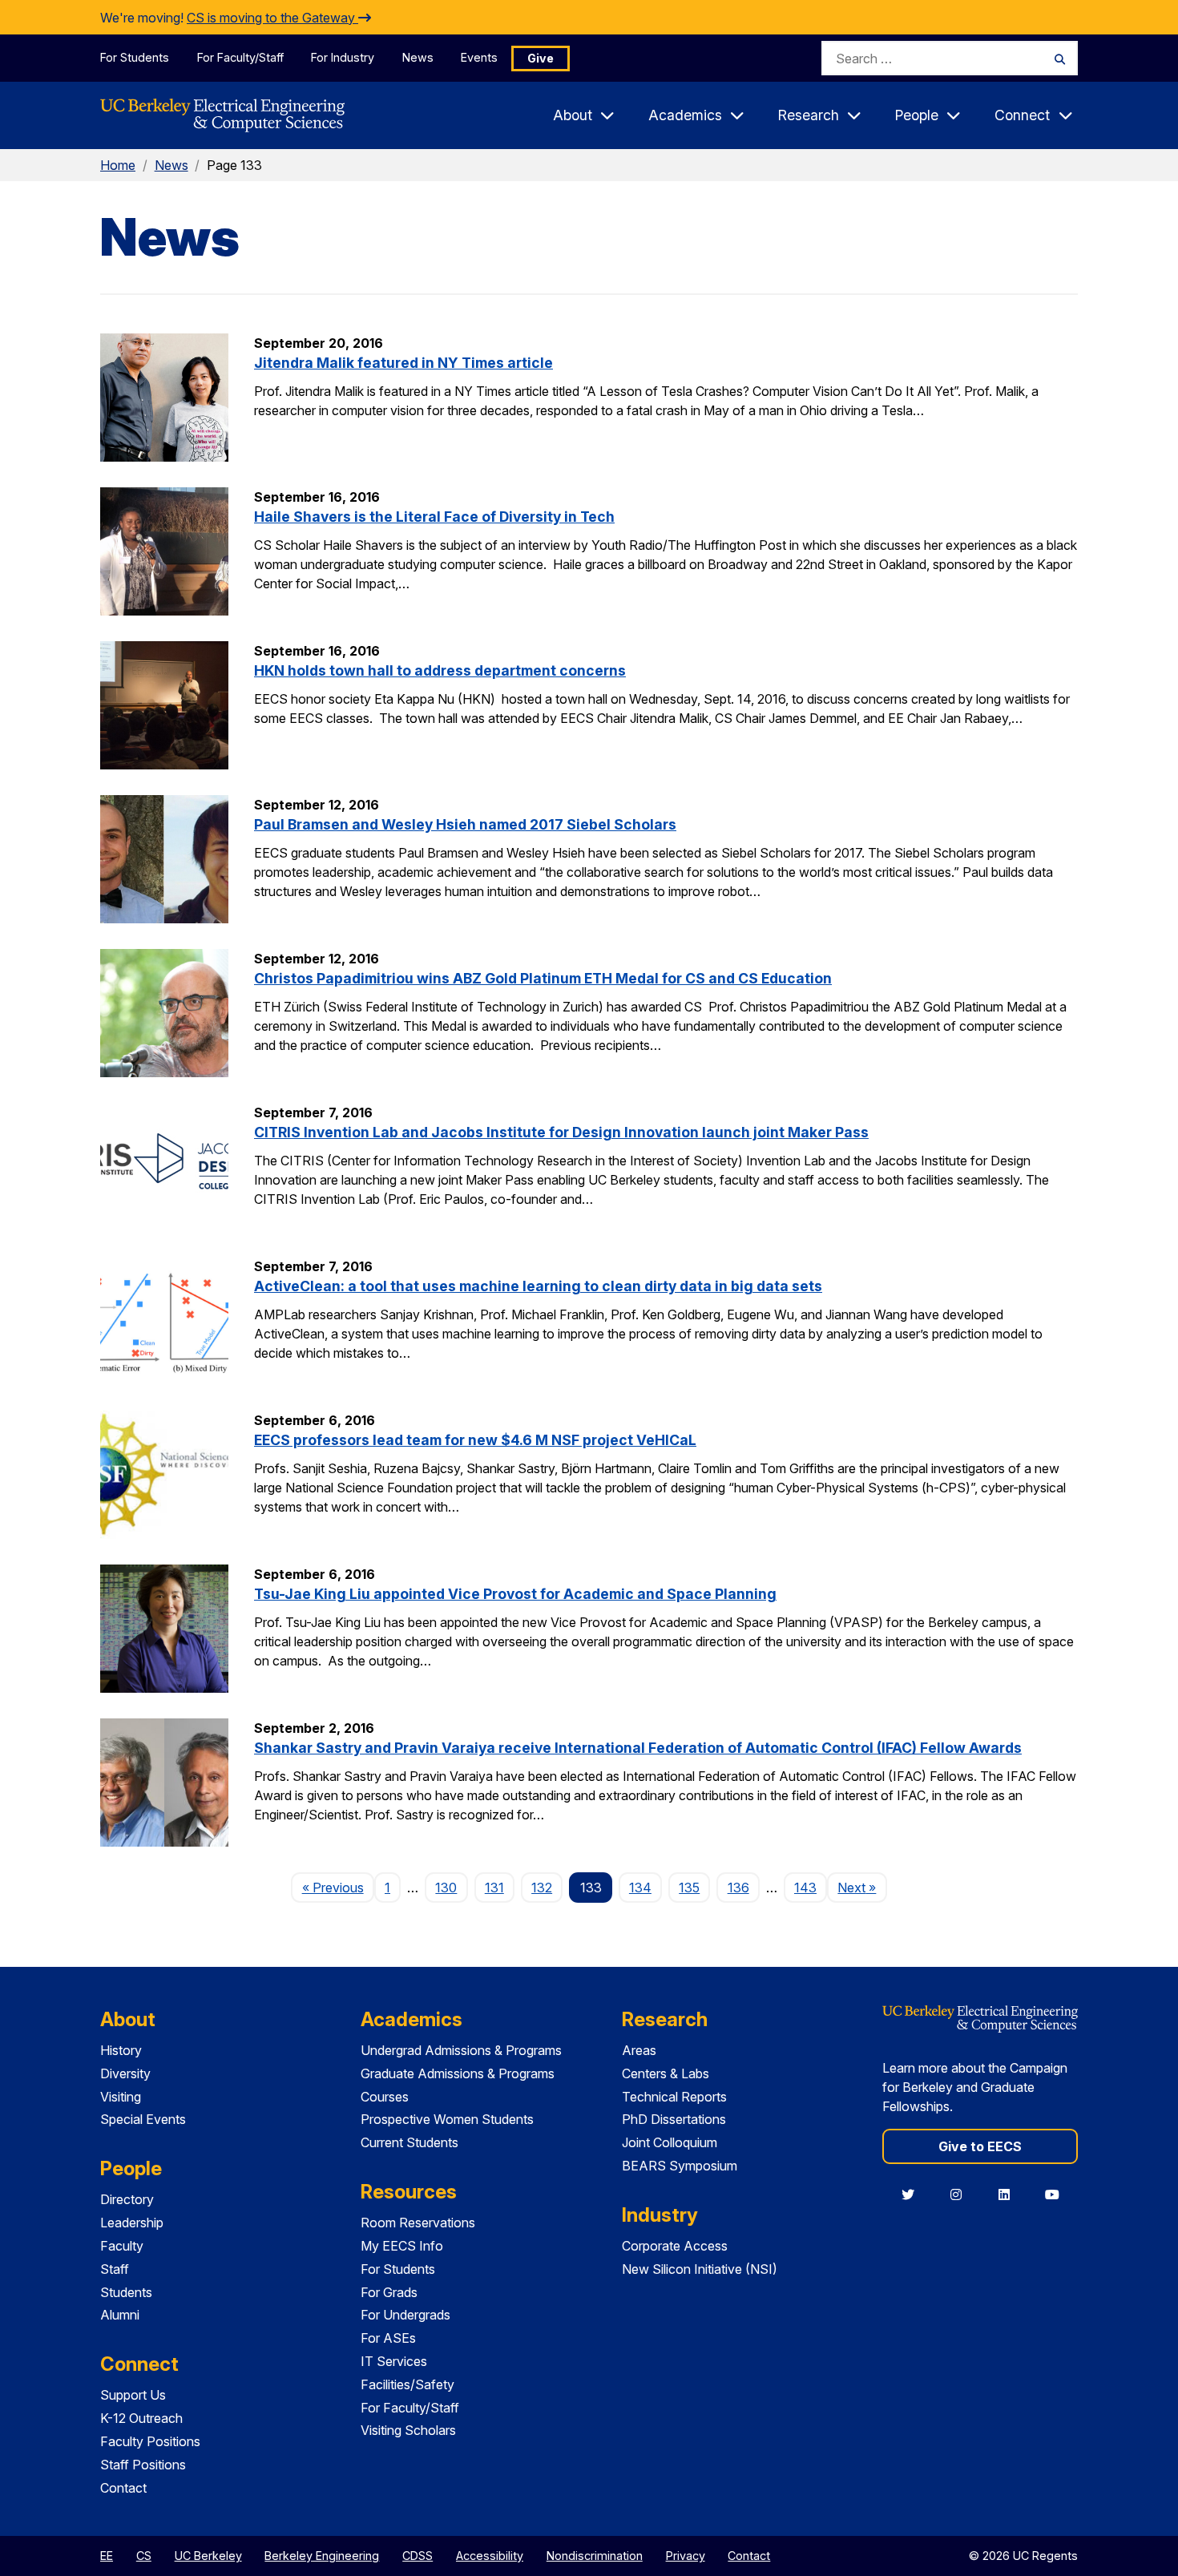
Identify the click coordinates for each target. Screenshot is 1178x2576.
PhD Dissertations (674, 2119)
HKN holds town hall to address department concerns (440, 670)
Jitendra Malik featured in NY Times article (403, 363)
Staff (115, 2269)
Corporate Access (675, 2246)
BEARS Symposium (680, 2166)
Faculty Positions (150, 2441)
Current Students (409, 2142)
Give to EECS (980, 2146)
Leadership (132, 2223)
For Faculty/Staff (240, 57)
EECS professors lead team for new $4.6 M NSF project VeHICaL (475, 1440)
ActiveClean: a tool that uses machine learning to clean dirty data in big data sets (538, 1286)
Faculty (122, 2246)
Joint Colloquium (670, 2142)
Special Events (143, 2119)
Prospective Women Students (447, 2119)
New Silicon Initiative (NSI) (700, 2269)
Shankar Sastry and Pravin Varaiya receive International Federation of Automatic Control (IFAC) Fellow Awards (638, 1748)
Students (126, 2292)
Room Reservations (418, 2223)
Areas (639, 2050)
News (418, 57)
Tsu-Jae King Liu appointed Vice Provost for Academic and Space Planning (515, 1594)
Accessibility (490, 2556)
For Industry (343, 57)
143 (805, 1888)
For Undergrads (405, 2315)
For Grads (389, 2292)
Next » (862, 1887)
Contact (123, 2488)
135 (689, 1888)
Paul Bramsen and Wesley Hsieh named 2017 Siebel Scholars (465, 824)
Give (541, 58)
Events (479, 57)
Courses (385, 2097)
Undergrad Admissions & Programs (461, 2050)
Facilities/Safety (407, 2384)
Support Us (133, 2395)
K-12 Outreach (141, 2418)
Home (118, 165)
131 (494, 1888)
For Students (135, 57)
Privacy (686, 2556)
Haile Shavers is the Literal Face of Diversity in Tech (434, 517)
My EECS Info (402, 2246)
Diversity (125, 2073)
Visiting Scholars (408, 2430)
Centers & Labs (666, 2073)
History (121, 2050)
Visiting (121, 2097)
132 (542, 1888)
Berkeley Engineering (322, 2556)
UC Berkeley (208, 2556)
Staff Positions (143, 2465)
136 (738, 1888)
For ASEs (388, 2338)
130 (446, 1888)
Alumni (120, 2315)
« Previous (338, 1887)
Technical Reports (674, 2097)
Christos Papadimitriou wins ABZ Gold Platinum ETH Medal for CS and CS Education (543, 978)
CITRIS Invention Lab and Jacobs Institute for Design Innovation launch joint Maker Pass (561, 1132)
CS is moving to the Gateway (272, 18)
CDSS (418, 2556)
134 (640, 1888)
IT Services (394, 2361)
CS (144, 2556)
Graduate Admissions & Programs (458, 2073)
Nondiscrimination (595, 2556)
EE (107, 2556)
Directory (127, 2199)
